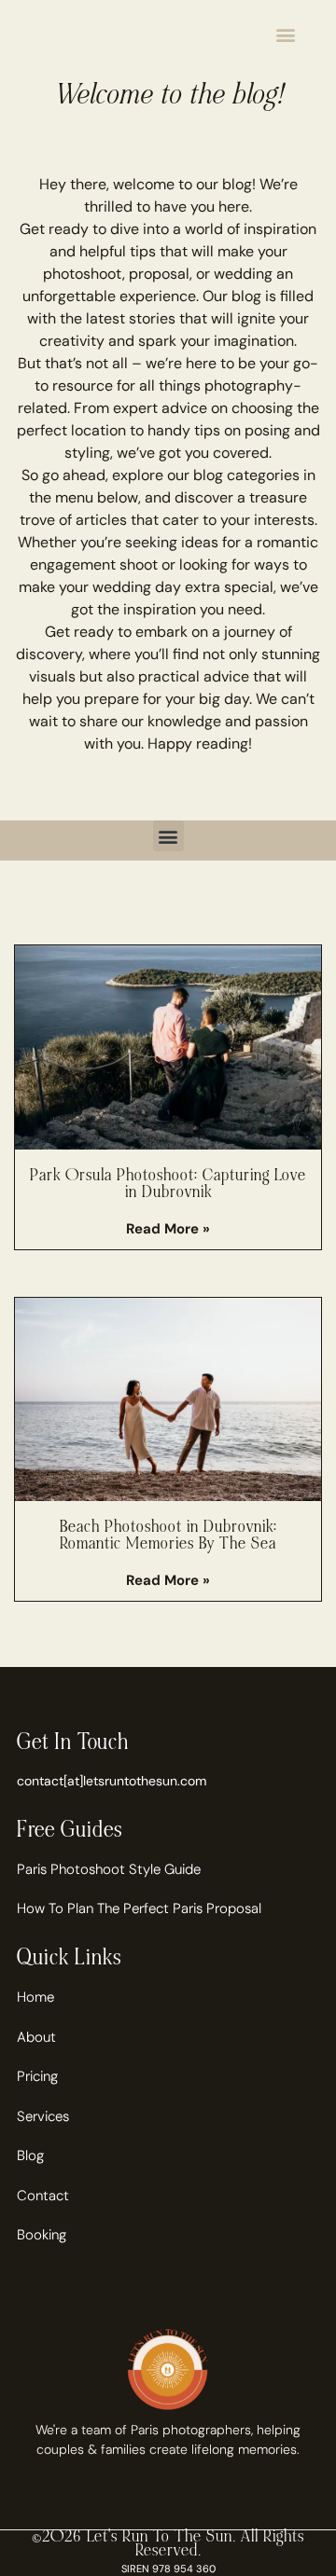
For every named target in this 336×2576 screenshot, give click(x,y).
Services (43, 2116)
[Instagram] (61, 2500)
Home (35, 1997)
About (36, 2037)
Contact (43, 2196)
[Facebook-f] (25, 2500)
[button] (285, 34)
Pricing (37, 2076)
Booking (42, 2235)
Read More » (168, 1229)
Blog (30, 2156)
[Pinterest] (96, 2500)
